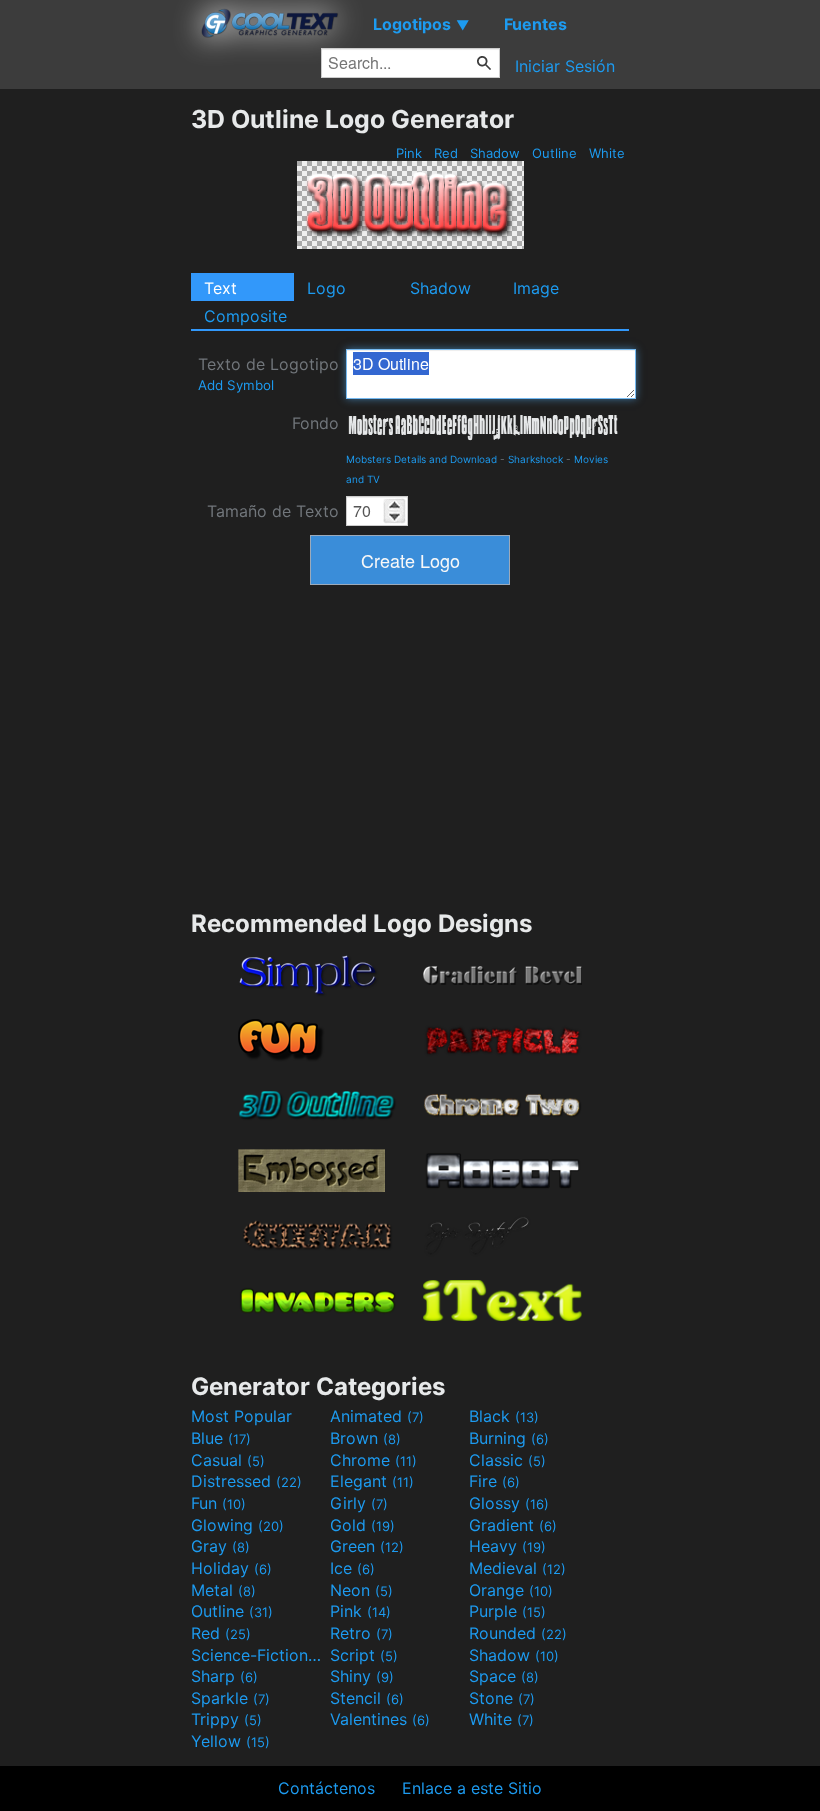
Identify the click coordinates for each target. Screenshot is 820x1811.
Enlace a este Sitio (472, 1788)
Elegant (372, 1481)
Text (220, 288)
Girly (359, 1503)
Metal (223, 1590)
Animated (377, 1416)
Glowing (237, 1525)
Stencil (367, 1698)
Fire (494, 1481)
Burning (509, 1438)
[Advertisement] (95, 404)
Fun (218, 1503)
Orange (511, 1590)
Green (367, 1546)
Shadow (495, 153)
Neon (361, 1590)
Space (504, 1676)
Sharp (224, 1676)
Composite (245, 316)
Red (446, 153)
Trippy (226, 1719)
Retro (361, 1633)
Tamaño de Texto (273, 511)
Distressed (246, 1481)
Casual (228, 1460)
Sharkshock (535, 459)
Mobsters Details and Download (421, 459)
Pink (409, 153)
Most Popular (241, 1416)
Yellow (230, 1741)
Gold (362, 1525)
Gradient (513, 1525)
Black (504, 1416)
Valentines (380, 1719)
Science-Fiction (258, 1655)
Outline (554, 153)
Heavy (507, 1546)
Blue (221, 1438)
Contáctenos (326, 1788)
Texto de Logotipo (268, 373)
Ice (352, 1568)
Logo (326, 288)
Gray (220, 1546)
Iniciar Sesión (565, 66)
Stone (502, 1698)
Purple (507, 1611)
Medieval (517, 1568)
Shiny (362, 1676)
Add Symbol (236, 385)
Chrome (373, 1460)
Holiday (231, 1568)
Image (536, 288)
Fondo (315, 423)
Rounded (518, 1633)
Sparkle (230, 1698)
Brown (365, 1438)
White (607, 153)
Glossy (509, 1503)
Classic (507, 1460)
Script (364, 1655)
